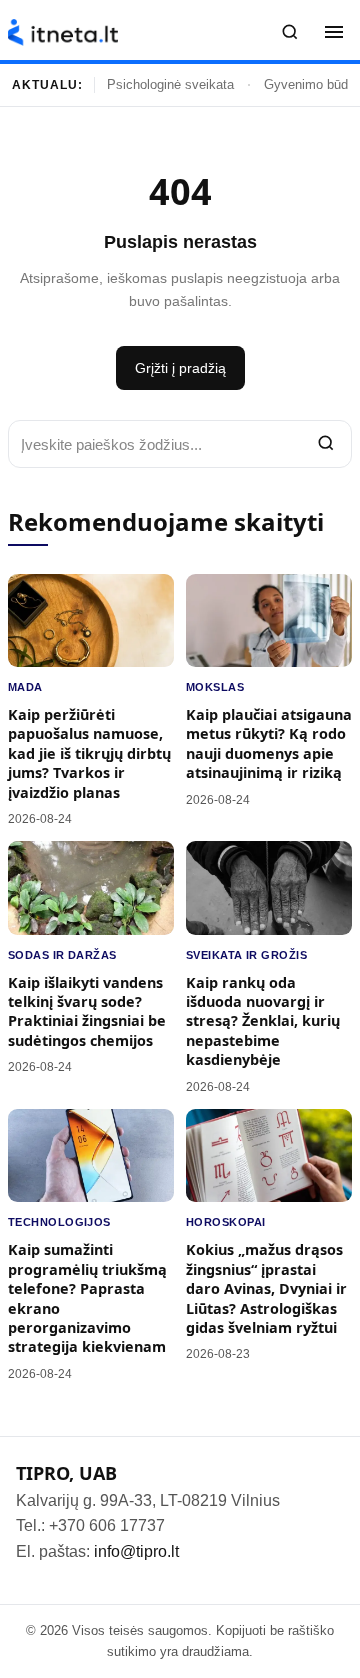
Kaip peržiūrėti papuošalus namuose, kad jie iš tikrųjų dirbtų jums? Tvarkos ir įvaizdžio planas (89, 753)
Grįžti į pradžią (180, 368)
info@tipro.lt (136, 1551)
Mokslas (215, 687)
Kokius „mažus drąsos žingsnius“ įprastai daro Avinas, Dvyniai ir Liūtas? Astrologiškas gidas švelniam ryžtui (266, 1288)
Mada (25, 687)
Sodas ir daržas (62, 955)
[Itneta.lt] (63, 32)
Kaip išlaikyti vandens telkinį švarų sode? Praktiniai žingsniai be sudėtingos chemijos (87, 1011)
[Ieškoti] (290, 32)
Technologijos (59, 1222)
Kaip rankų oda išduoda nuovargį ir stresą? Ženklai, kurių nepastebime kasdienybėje (263, 1021)
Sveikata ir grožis (246, 955)
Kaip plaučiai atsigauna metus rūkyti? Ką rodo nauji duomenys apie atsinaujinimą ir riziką (269, 743)
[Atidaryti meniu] (334, 32)
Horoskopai (225, 1222)
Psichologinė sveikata (170, 84)
